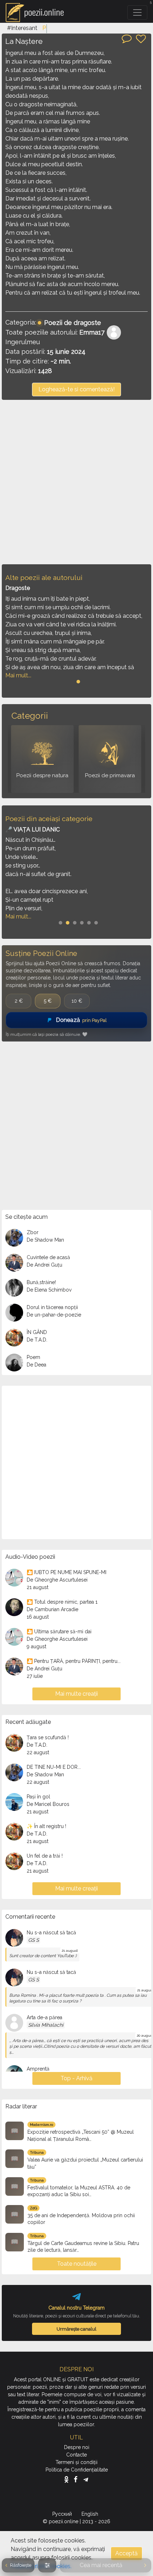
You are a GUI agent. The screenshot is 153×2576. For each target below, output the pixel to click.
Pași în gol (38, 1797)
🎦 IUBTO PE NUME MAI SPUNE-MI (67, 1572)
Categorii (30, 716)
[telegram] (86, 2479)
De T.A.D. (37, 1340)
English (91, 2514)
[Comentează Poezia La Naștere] (127, 38)
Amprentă (38, 2069)
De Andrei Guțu (44, 1265)
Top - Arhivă (76, 2078)
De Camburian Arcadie (52, 1609)
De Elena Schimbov (49, 1290)
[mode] (47, 2565)
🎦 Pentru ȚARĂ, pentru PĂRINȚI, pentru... (74, 1661)
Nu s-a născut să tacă (51, 1933)
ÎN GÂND (37, 1332)
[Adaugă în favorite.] (141, 39)
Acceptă (126, 2553)
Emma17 (92, 332)
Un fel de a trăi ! (45, 1856)
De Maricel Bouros (48, 1804)
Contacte (76, 2455)
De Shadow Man (45, 1240)
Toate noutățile (77, 2264)
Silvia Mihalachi (46, 2025)
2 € (19, 1001)
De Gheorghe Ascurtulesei (57, 1580)
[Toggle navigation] (137, 12)
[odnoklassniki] (68, 2479)
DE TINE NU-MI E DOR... (54, 1767)
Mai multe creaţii (76, 1694)
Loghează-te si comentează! (76, 389)
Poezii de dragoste (73, 323)
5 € (48, 1001)
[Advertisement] (76, 482)
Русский (63, 2514)
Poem (33, 1357)
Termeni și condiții (76, 2462)
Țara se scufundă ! (48, 1737)
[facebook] (77, 2479)
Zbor (33, 1232)
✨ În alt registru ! (46, 1826)
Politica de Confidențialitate (77, 2470)
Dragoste (18, 588)
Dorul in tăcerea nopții (52, 1307)
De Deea (36, 1365)
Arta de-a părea (44, 2017)
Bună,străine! (41, 1282)
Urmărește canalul (76, 2329)
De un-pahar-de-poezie (54, 1315)
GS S (33, 1940)
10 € (77, 1001)
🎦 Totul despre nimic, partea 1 (62, 1602)
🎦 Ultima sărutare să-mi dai (59, 1631)
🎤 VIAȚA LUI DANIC (33, 829)
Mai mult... (18, 675)
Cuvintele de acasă (48, 1257)
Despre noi (77, 2447)
